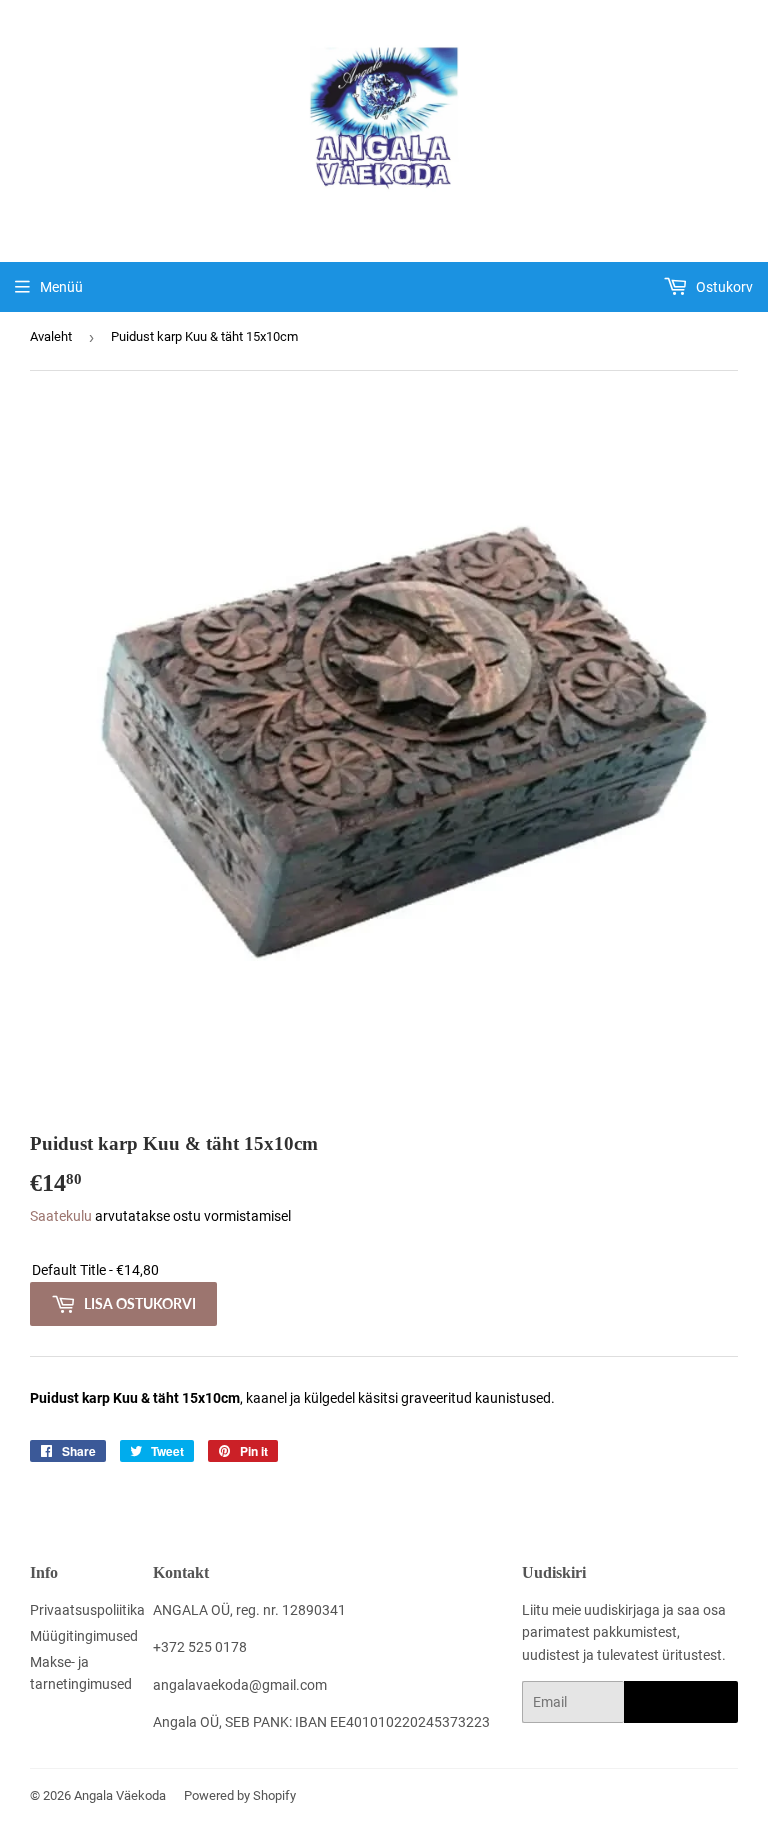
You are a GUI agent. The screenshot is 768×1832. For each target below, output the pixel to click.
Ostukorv (723, 287)
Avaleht (51, 336)
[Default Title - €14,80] (384, 1270)
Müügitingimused (84, 1636)
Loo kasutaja (681, 1702)
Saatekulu (61, 1216)
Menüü (61, 287)
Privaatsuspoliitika (87, 1610)
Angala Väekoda (120, 1795)
